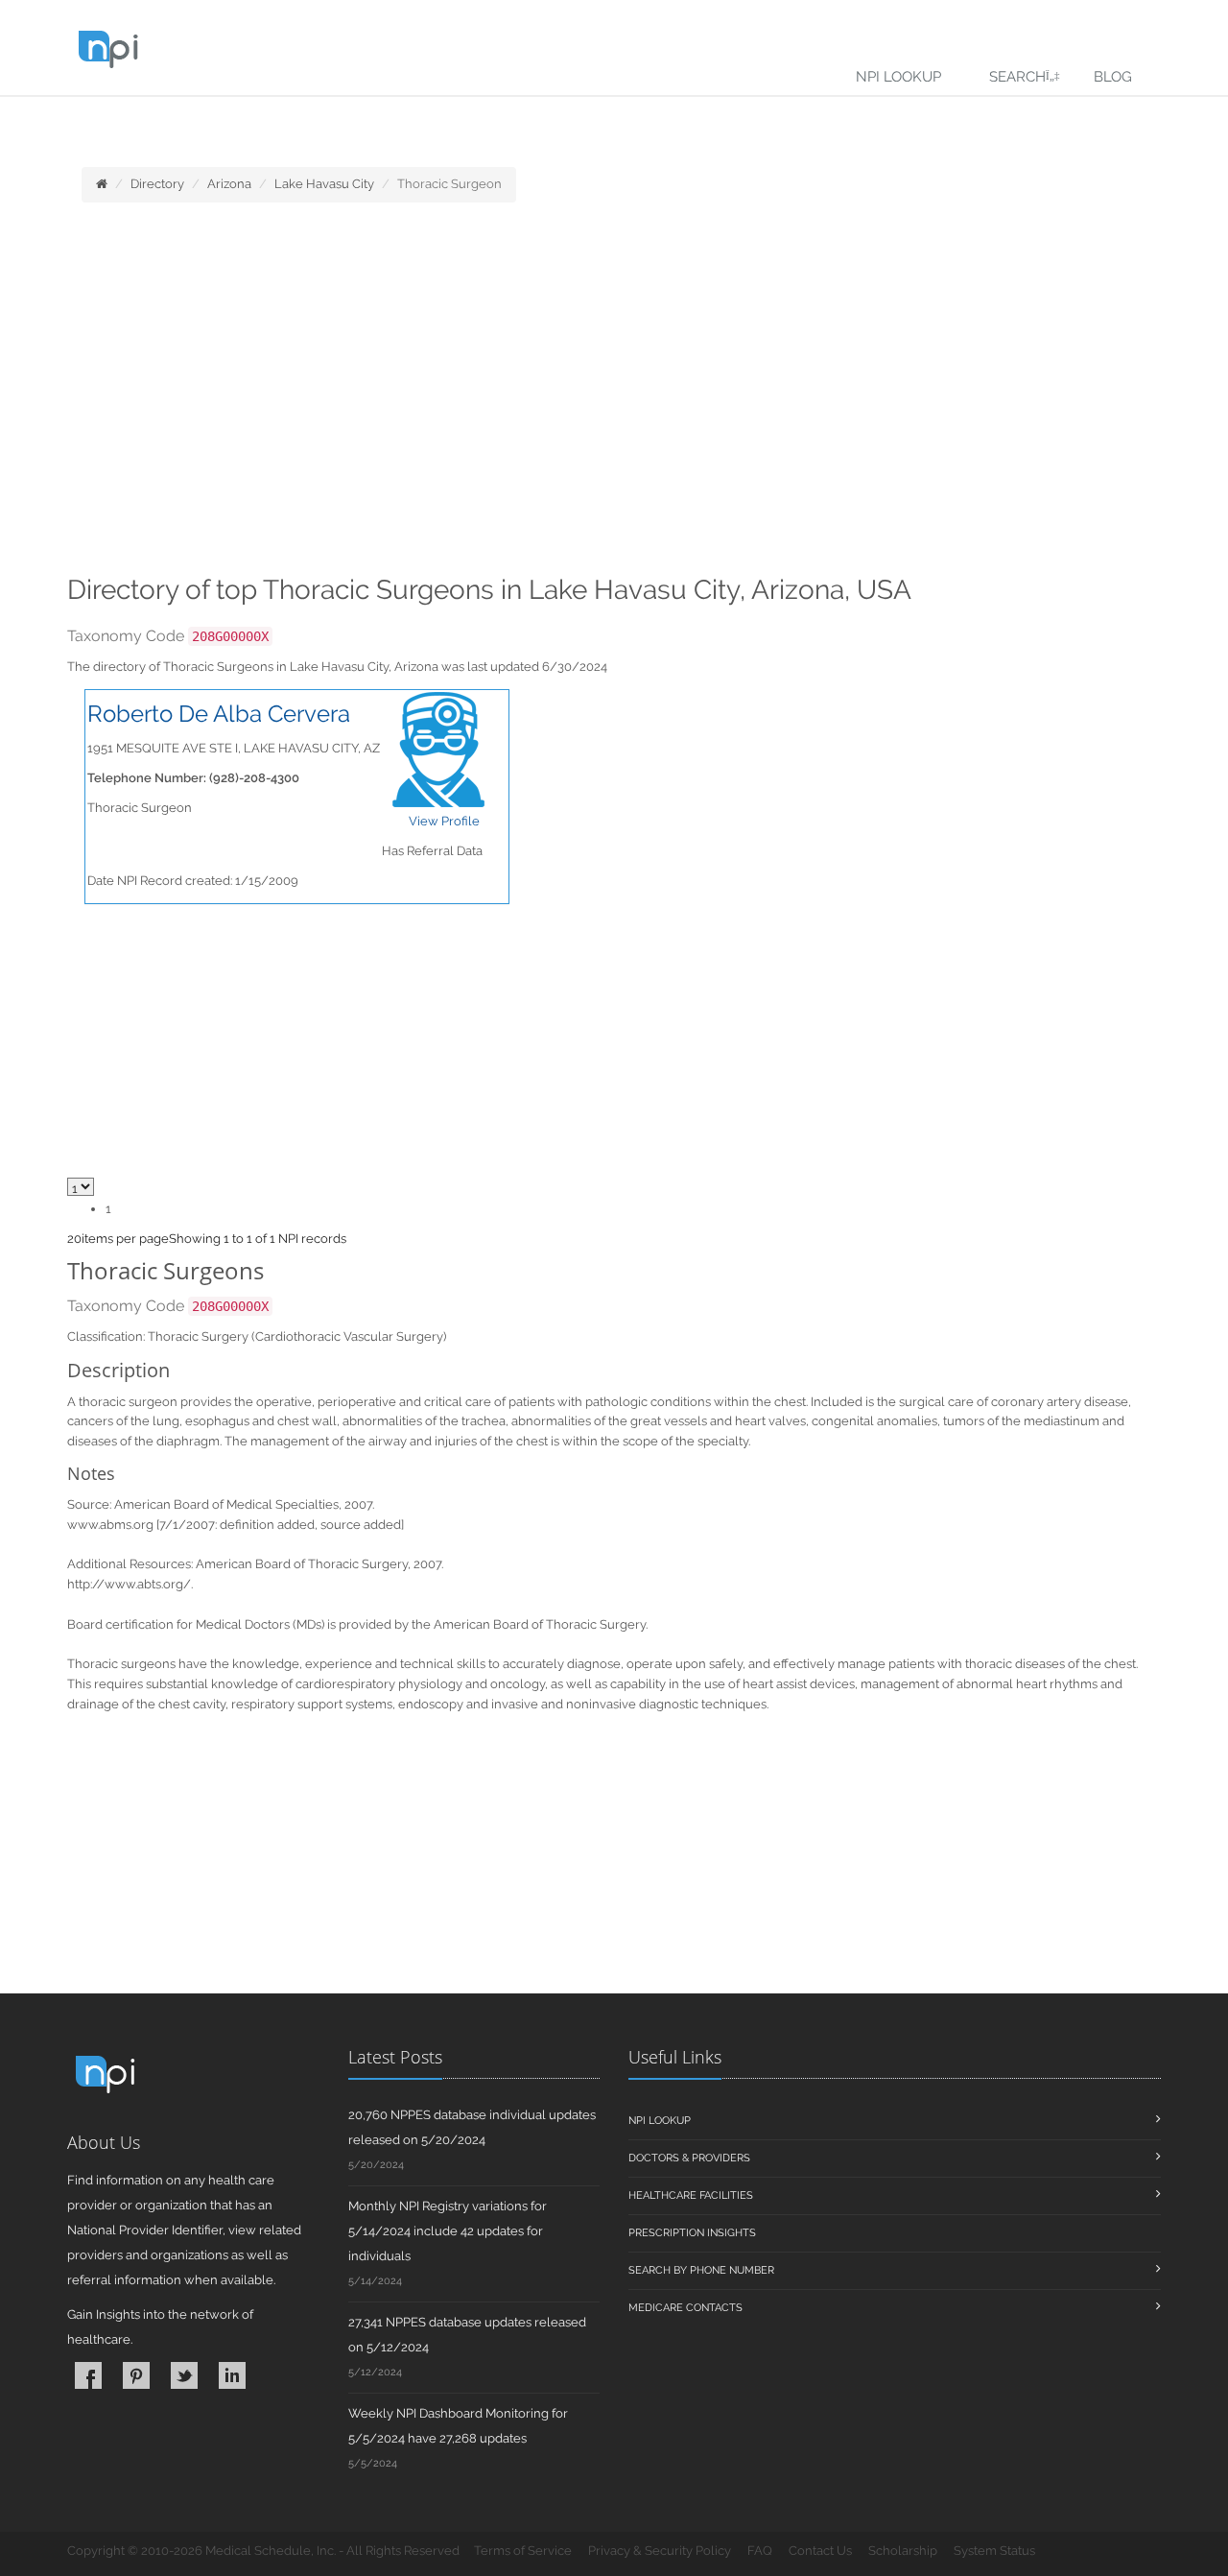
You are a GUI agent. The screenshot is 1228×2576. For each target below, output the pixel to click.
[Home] (102, 184)
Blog (1113, 77)
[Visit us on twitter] (184, 2375)
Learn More (423, 121)
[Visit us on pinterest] (136, 2375)
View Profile (444, 821)
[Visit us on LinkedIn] (232, 2375)
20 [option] (74, 1239)
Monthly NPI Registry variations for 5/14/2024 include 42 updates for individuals (448, 2231)
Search (1017, 77)
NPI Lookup (898, 77)
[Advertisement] (614, 394)
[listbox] (74, 1239)
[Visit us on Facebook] (88, 2375)
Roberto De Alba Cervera (219, 714)
